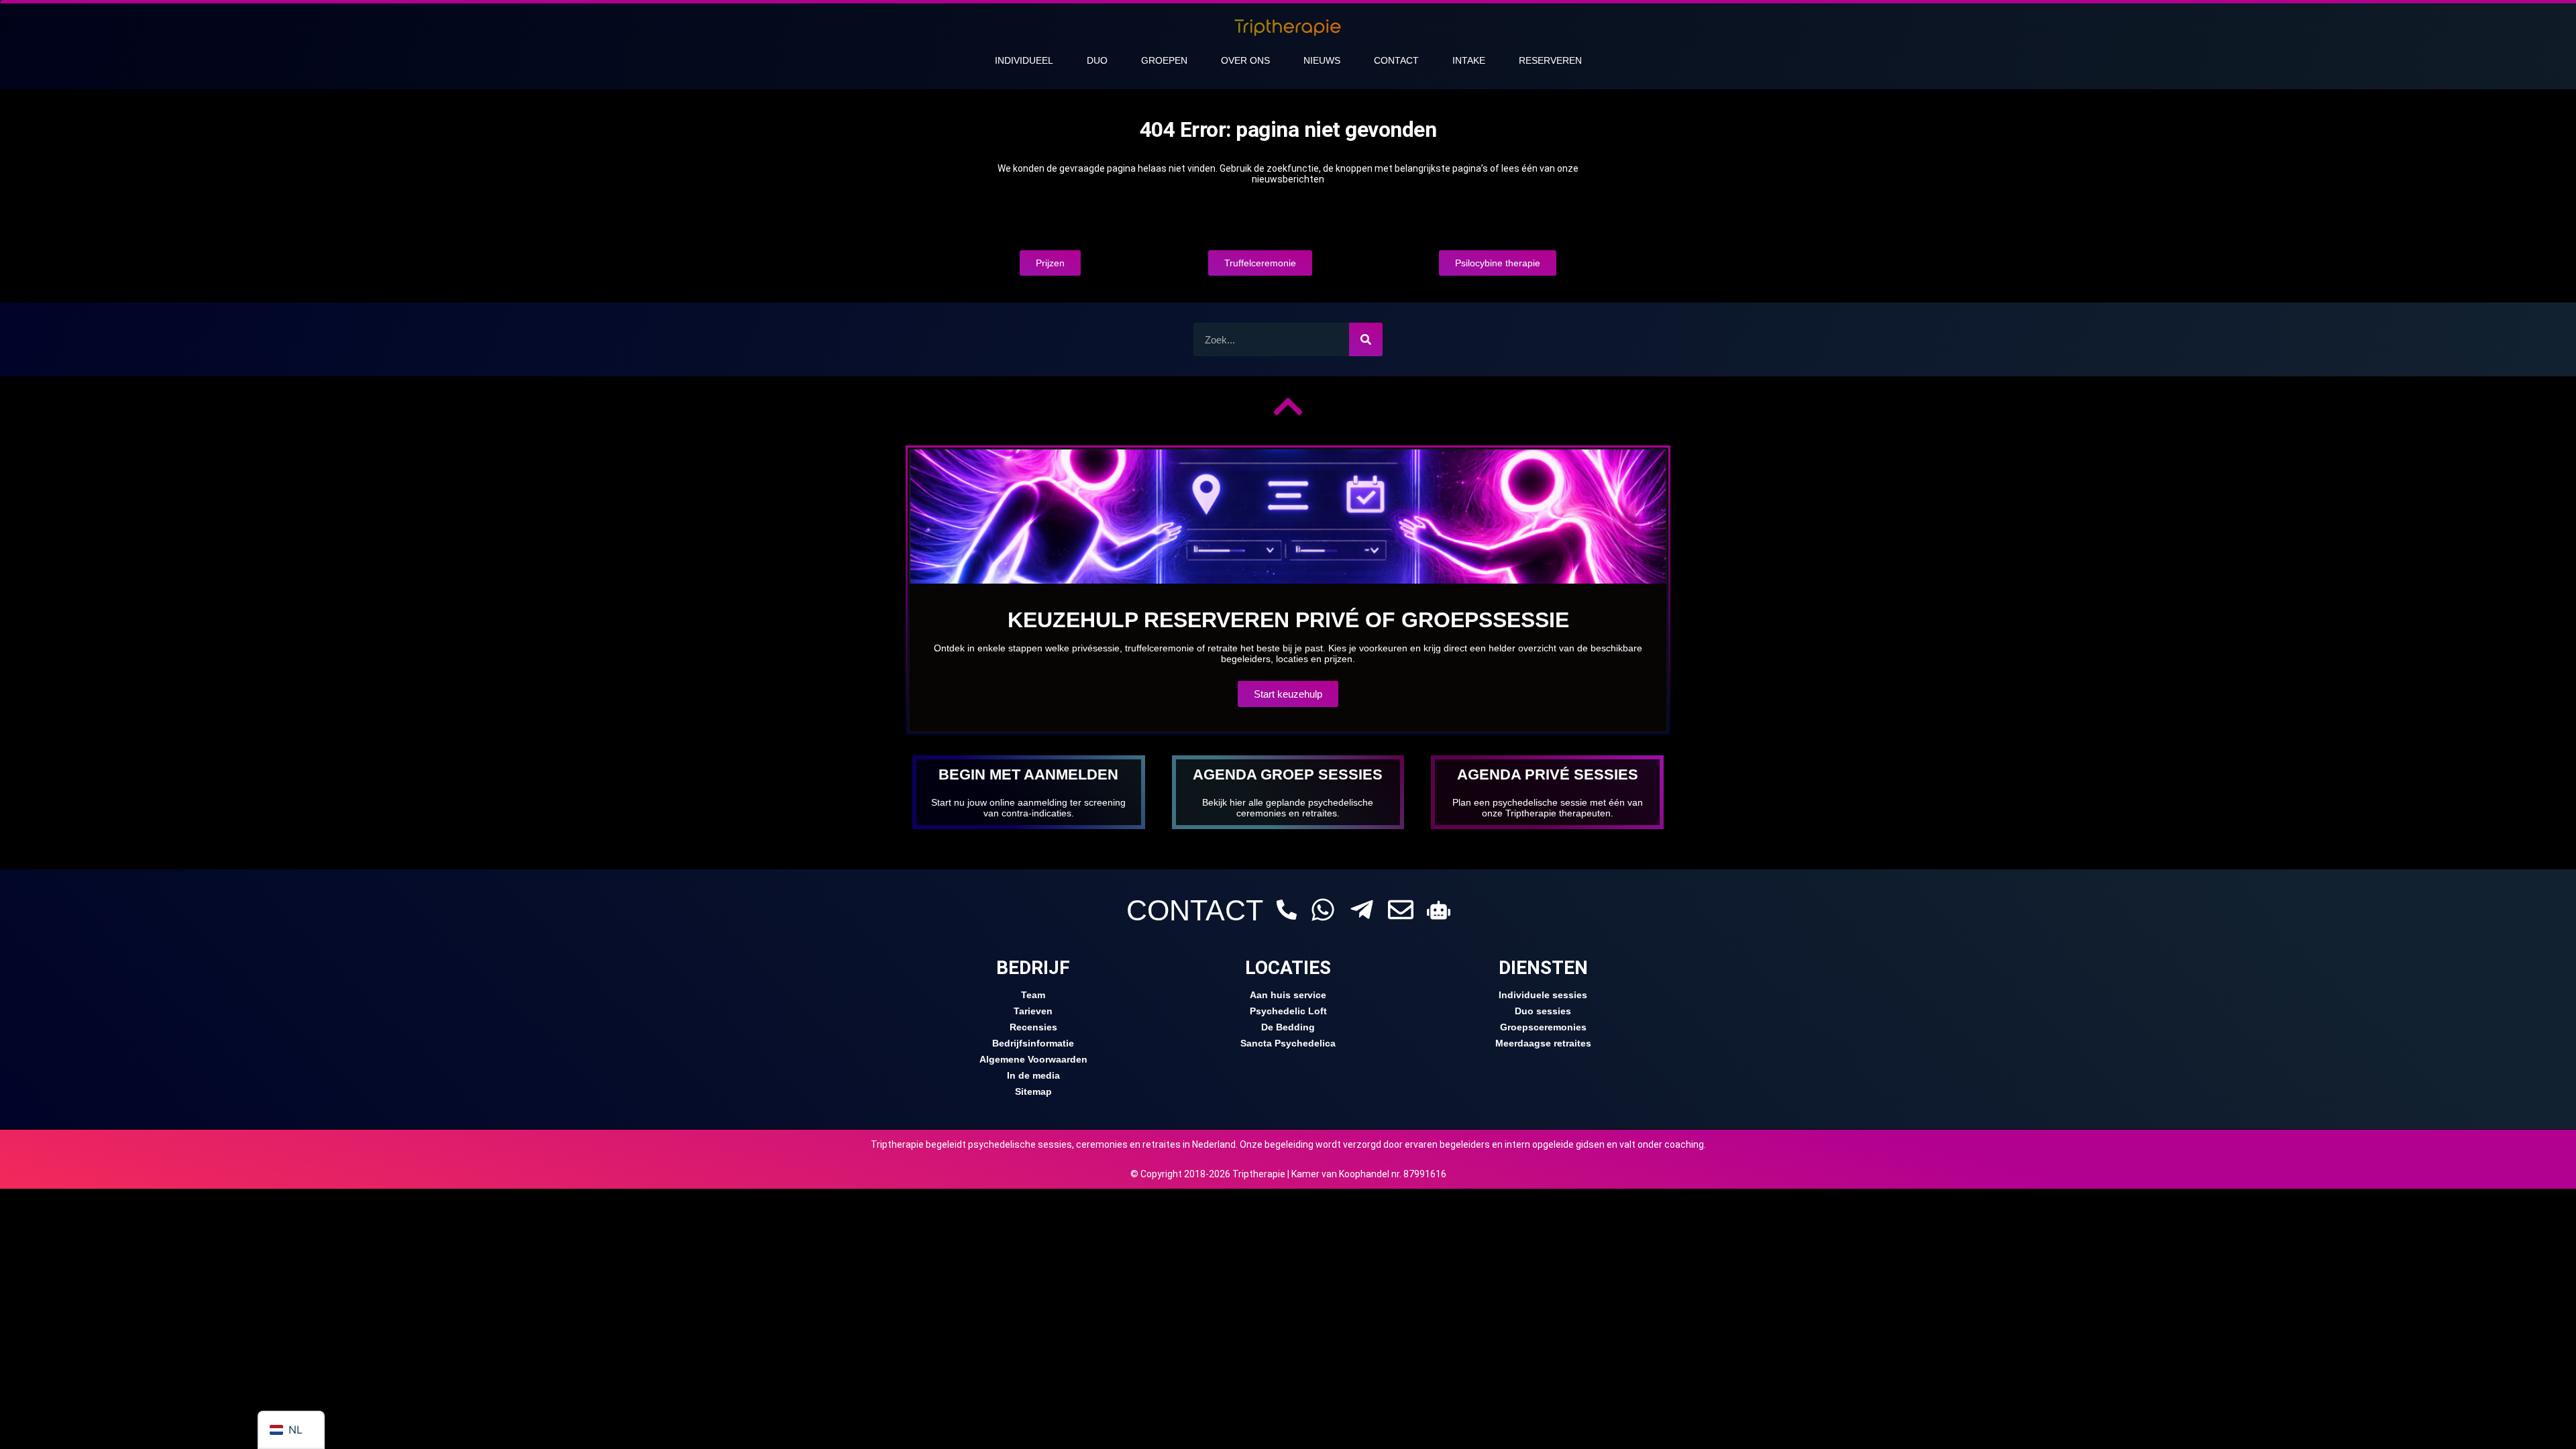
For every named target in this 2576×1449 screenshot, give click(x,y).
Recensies (1033, 1027)
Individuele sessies (1543, 995)
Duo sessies (1543, 1011)
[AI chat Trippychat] (1439, 910)
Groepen (1164, 60)
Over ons (1245, 60)
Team (1033, 995)
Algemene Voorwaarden (1033, 1059)
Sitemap (1033, 1091)
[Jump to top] (1288, 407)
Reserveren (1550, 60)
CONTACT (1195, 910)
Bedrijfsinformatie (1033, 1043)
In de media (1033, 1075)
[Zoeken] (1366, 339)
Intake (1469, 60)
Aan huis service (1288, 995)
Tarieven (1033, 1011)
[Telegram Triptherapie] (1362, 910)
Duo (1097, 60)
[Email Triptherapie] (1401, 910)
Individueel (1024, 60)
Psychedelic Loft (1288, 1011)
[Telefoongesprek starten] (1287, 910)
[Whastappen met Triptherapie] (1323, 910)
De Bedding (1288, 1027)
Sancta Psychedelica (1288, 1043)
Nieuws (1322, 60)
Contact (1396, 60)
